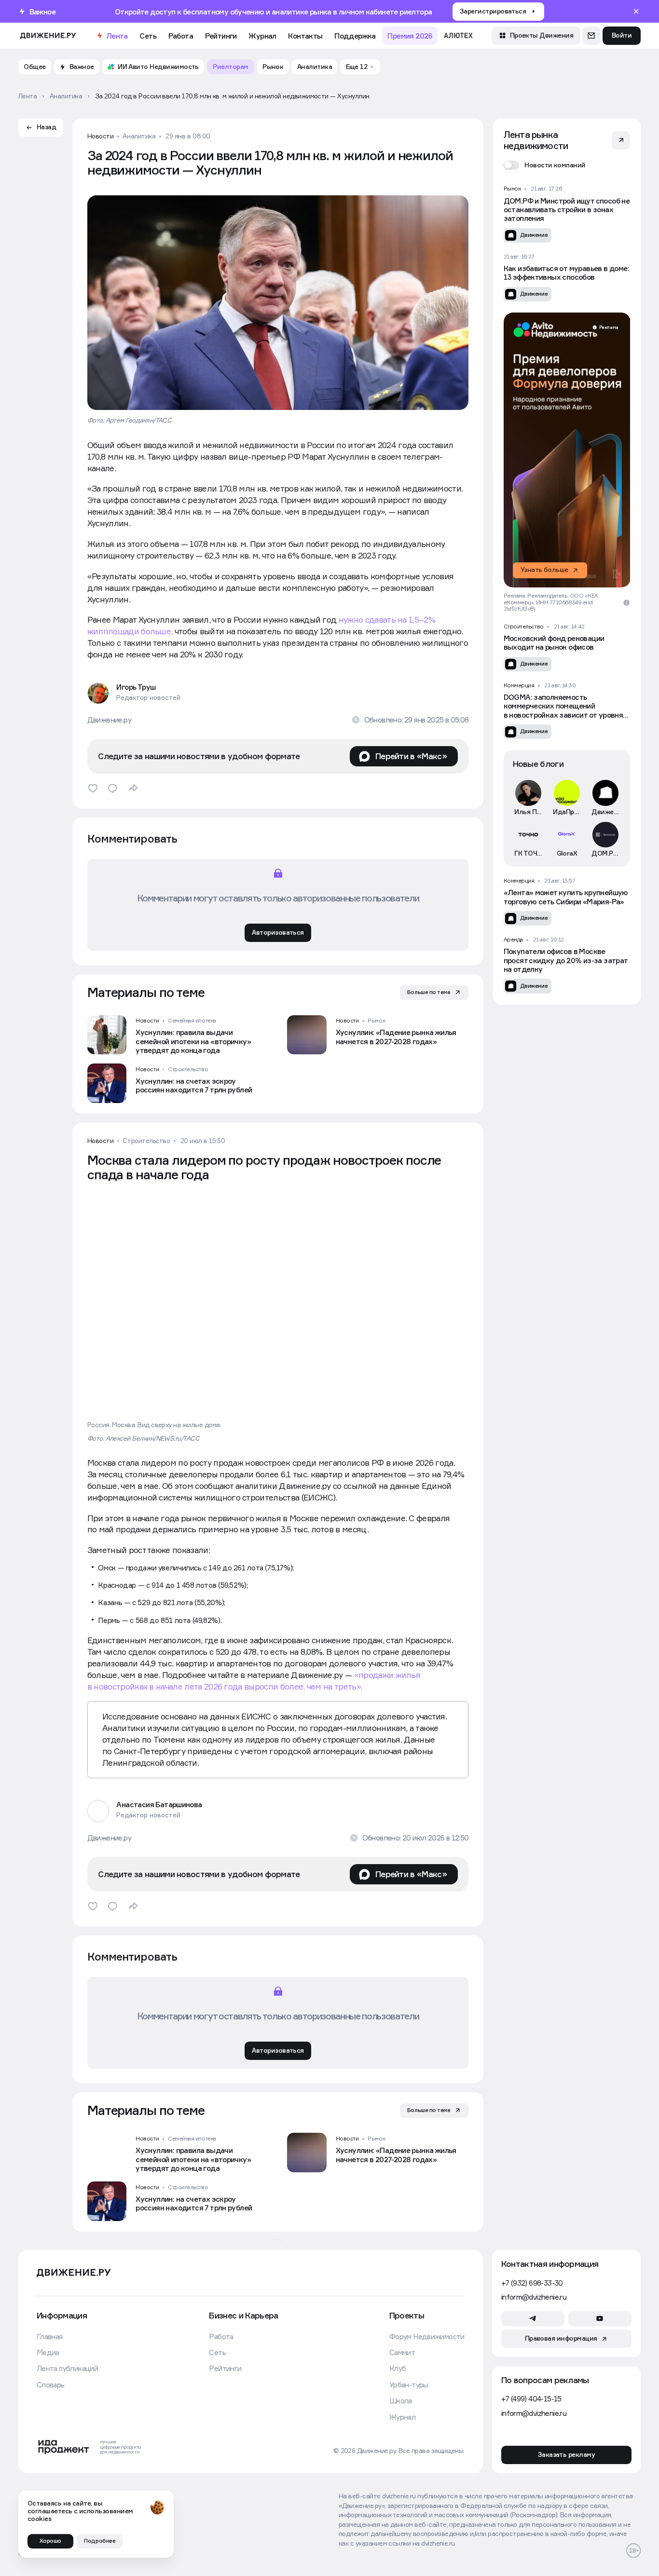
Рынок (376, 1021)
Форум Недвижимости (427, 2336)
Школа (401, 2400)
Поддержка (355, 36)
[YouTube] (600, 2318)
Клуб (398, 2368)
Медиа (48, 2352)
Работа (181, 36)
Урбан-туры (409, 2385)
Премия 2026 (410, 36)
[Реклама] (565, 450)
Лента (117, 36)
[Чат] (591, 36)
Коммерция (519, 686)
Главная (50, 2336)
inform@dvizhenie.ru (534, 2297)
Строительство (188, 1069)
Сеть (148, 36)
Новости (101, 136)
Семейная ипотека (192, 1021)
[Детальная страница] (178, 1035)
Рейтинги (221, 36)
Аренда (513, 940)
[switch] (545, 165)
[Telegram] (533, 2318)
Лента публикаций (67, 2368)
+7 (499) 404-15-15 (531, 2399)
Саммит (402, 2352)
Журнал (262, 36)
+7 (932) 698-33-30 (532, 2283)
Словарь (51, 2385)
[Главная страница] (48, 36)
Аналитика (139, 136)
